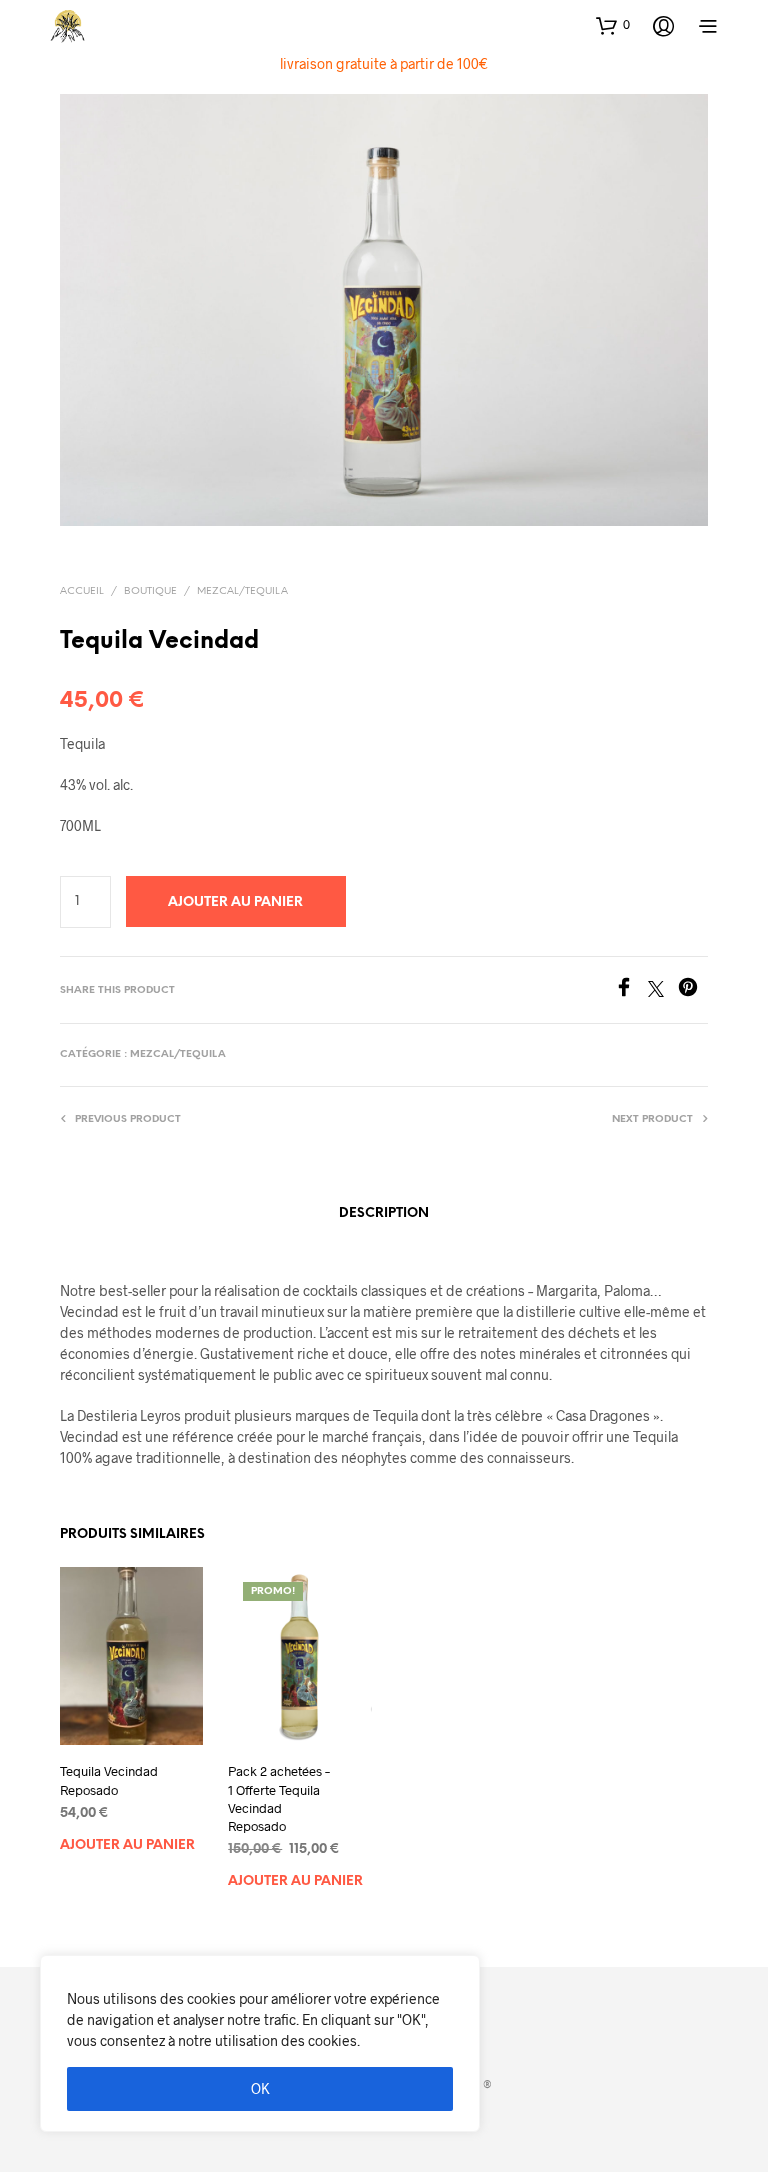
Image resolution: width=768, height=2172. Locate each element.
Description (384, 1213)
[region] (260, 2043)
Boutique (150, 591)
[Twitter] (663, 990)
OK (260, 2088)
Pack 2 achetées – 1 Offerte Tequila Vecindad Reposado (279, 1798)
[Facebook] (631, 990)
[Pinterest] (693, 990)
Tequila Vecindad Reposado (109, 1780)
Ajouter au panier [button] (127, 1845)
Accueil (82, 591)
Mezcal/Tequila (242, 591)
